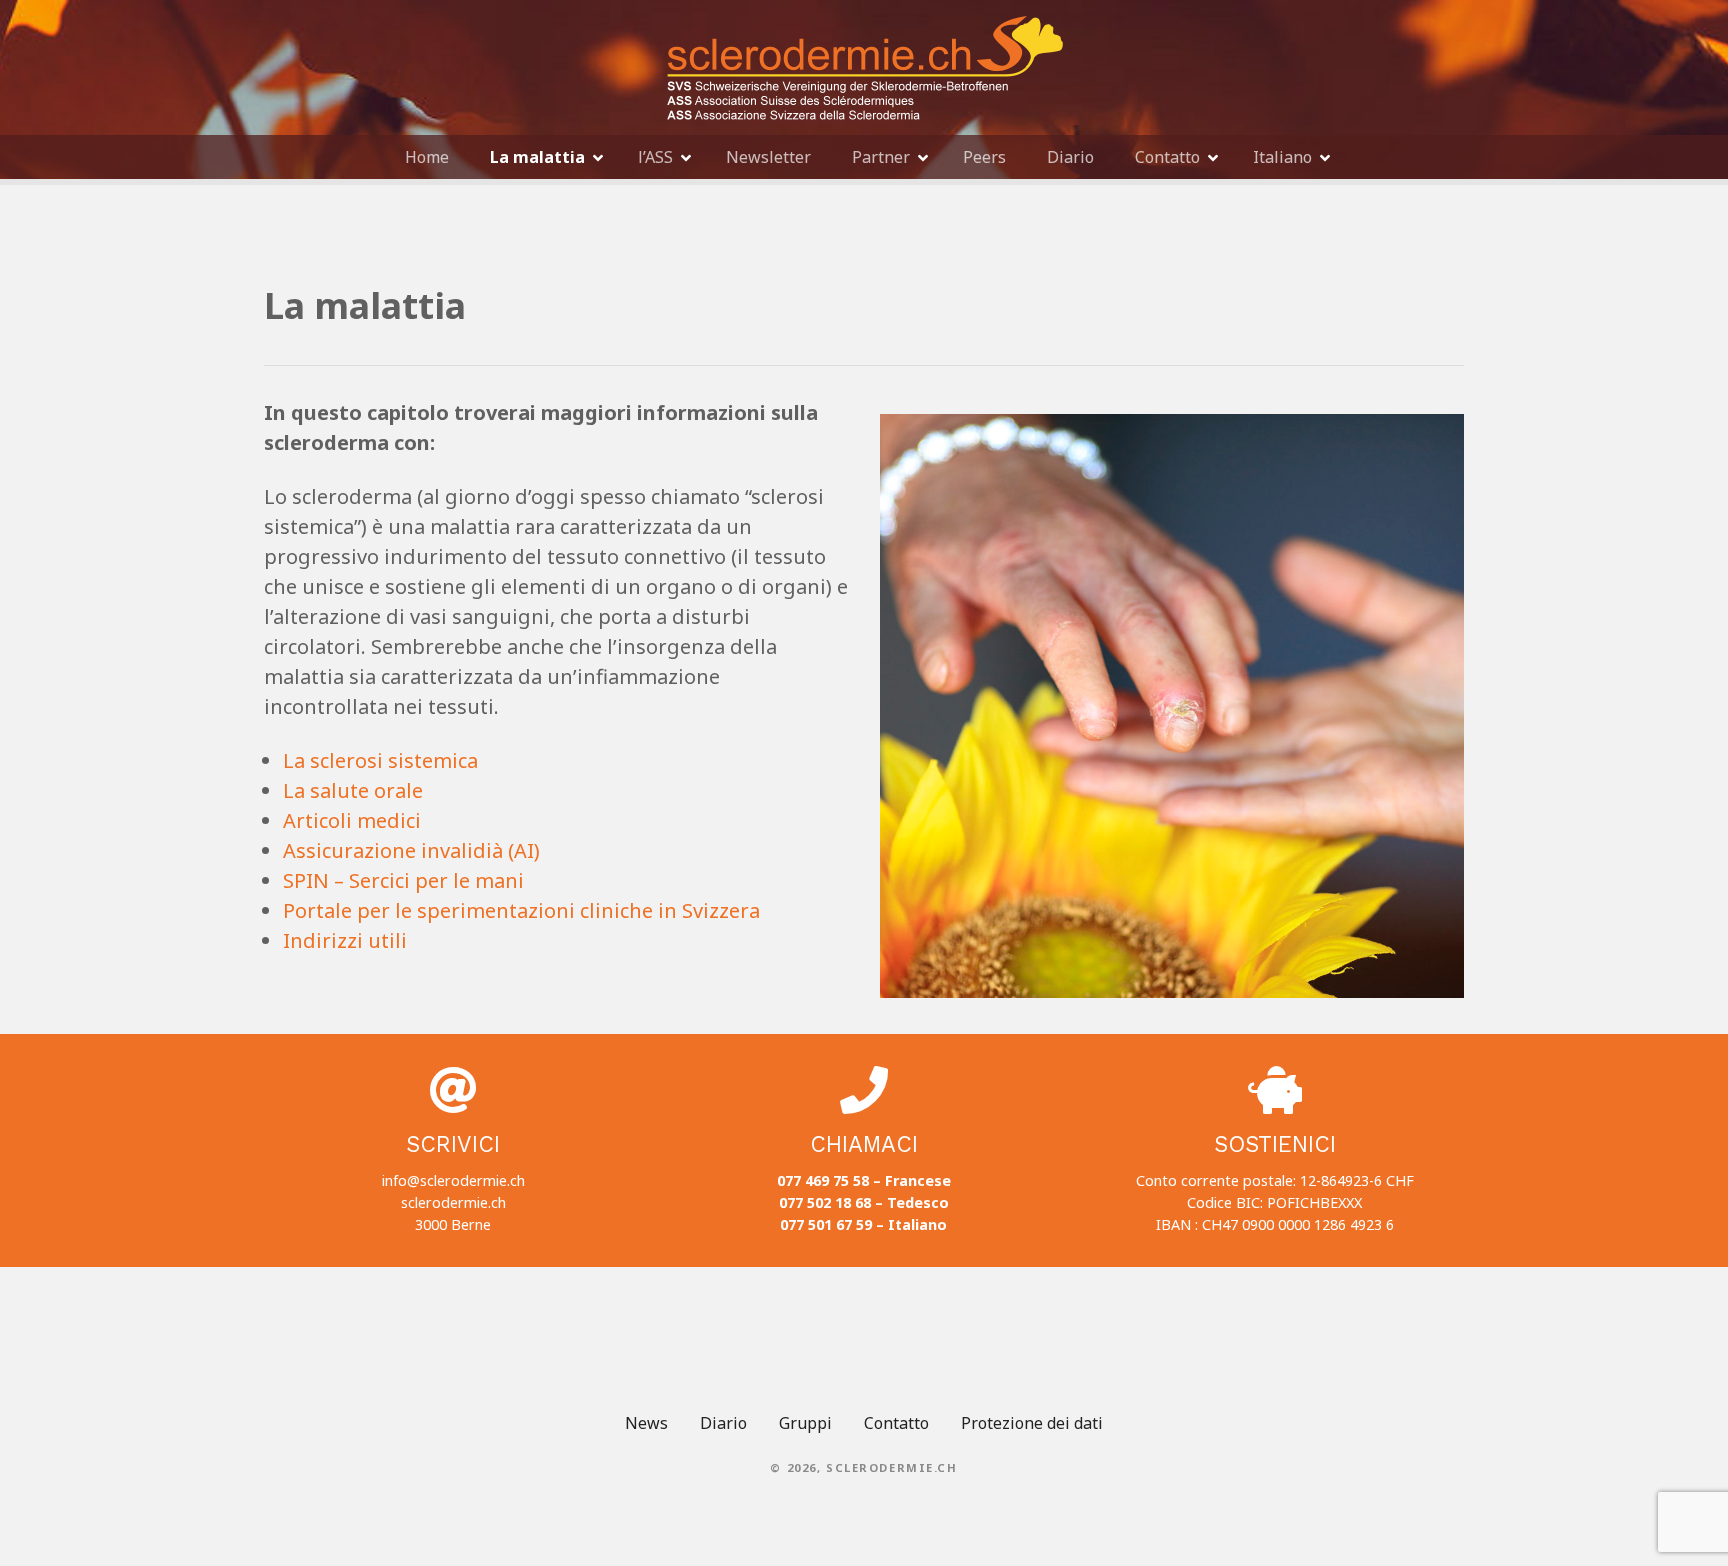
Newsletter (768, 157)
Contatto (1167, 157)
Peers (984, 157)
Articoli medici (352, 820)
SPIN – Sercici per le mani (403, 880)
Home (427, 157)
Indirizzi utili (345, 940)
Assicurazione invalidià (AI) (411, 850)
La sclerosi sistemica (380, 760)
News (646, 1423)
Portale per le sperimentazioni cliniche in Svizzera (521, 910)
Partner (881, 157)
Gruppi (805, 1423)
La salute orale (353, 790)
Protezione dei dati (1032, 1423)
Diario (1070, 157)
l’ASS (655, 157)
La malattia (537, 157)
